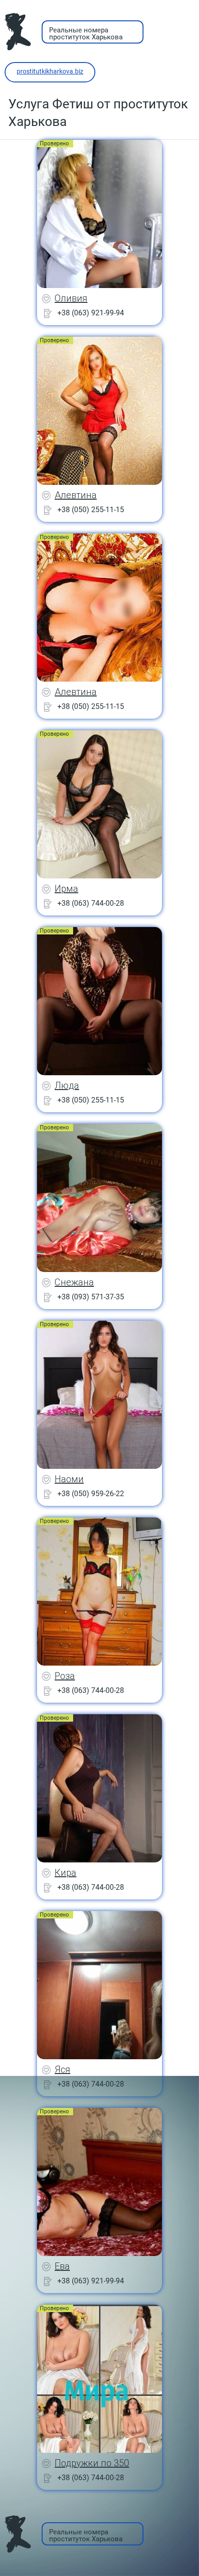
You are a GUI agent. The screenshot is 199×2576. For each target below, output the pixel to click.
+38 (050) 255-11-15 (91, 510)
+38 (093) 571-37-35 (91, 1297)
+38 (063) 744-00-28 (91, 903)
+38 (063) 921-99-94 (91, 313)
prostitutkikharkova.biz (50, 71)
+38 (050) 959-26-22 (91, 1494)
